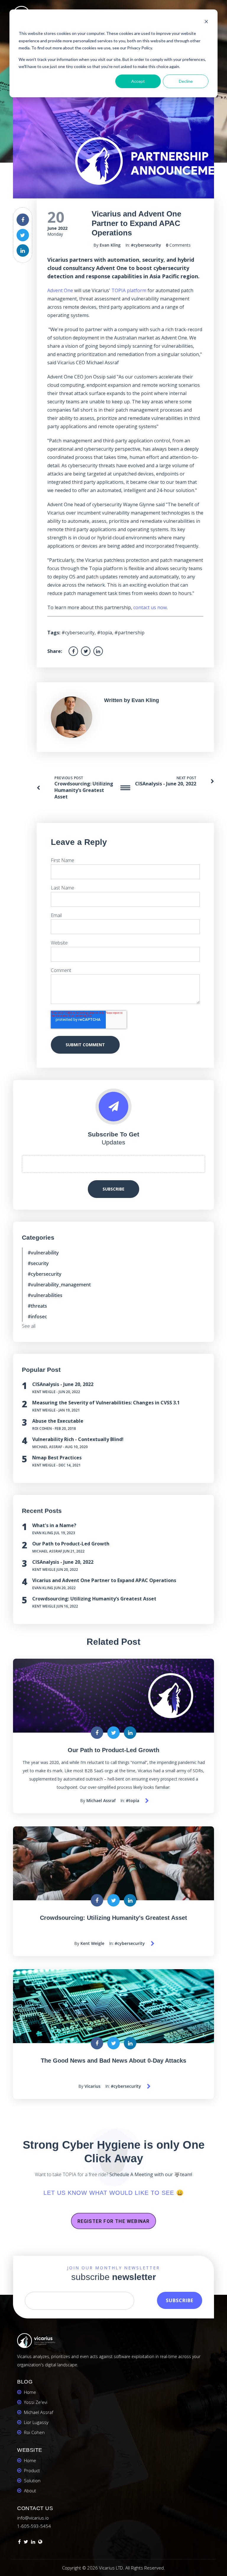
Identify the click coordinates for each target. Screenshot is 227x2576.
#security (38, 1263)
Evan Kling (110, 245)
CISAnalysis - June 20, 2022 (166, 784)
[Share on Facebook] (23, 220)
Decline (186, 81)
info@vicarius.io (33, 2518)
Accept (138, 81)
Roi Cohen (42, 1428)
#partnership (129, 633)
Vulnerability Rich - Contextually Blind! (78, 1439)
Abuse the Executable (58, 1421)
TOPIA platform (129, 290)
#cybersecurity (146, 245)
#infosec (37, 1317)
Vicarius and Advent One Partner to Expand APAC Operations (104, 1580)
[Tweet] (23, 235)
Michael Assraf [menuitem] (39, 2412)
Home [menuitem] (30, 2392)
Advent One (60, 290)
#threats (37, 1306)
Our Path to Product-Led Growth (71, 1544)
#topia (104, 633)
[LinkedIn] (33, 2543)
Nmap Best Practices (57, 1458)
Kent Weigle (44, 1392)
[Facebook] (19, 2543)
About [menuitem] (30, 2491)
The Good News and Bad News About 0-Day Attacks (113, 2061)
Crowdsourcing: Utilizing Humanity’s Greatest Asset (84, 790)
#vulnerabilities (45, 1295)
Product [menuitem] (32, 2470)
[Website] (40, 2543)
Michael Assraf (47, 1447)
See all (29, 1326)
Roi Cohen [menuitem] (34, 2432)
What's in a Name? (54, 1525)
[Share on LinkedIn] (23, 250)
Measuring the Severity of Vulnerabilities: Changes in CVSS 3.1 (106, 1403)
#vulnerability (43, 1253)
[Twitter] (26, 2543)
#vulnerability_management (59, 1285)
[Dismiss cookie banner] (206, 22)
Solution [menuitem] (32, 2480)
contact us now (150, 607)
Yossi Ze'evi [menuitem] (36, 2402)
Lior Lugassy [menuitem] (36, 2422)
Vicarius (93, 2086)
